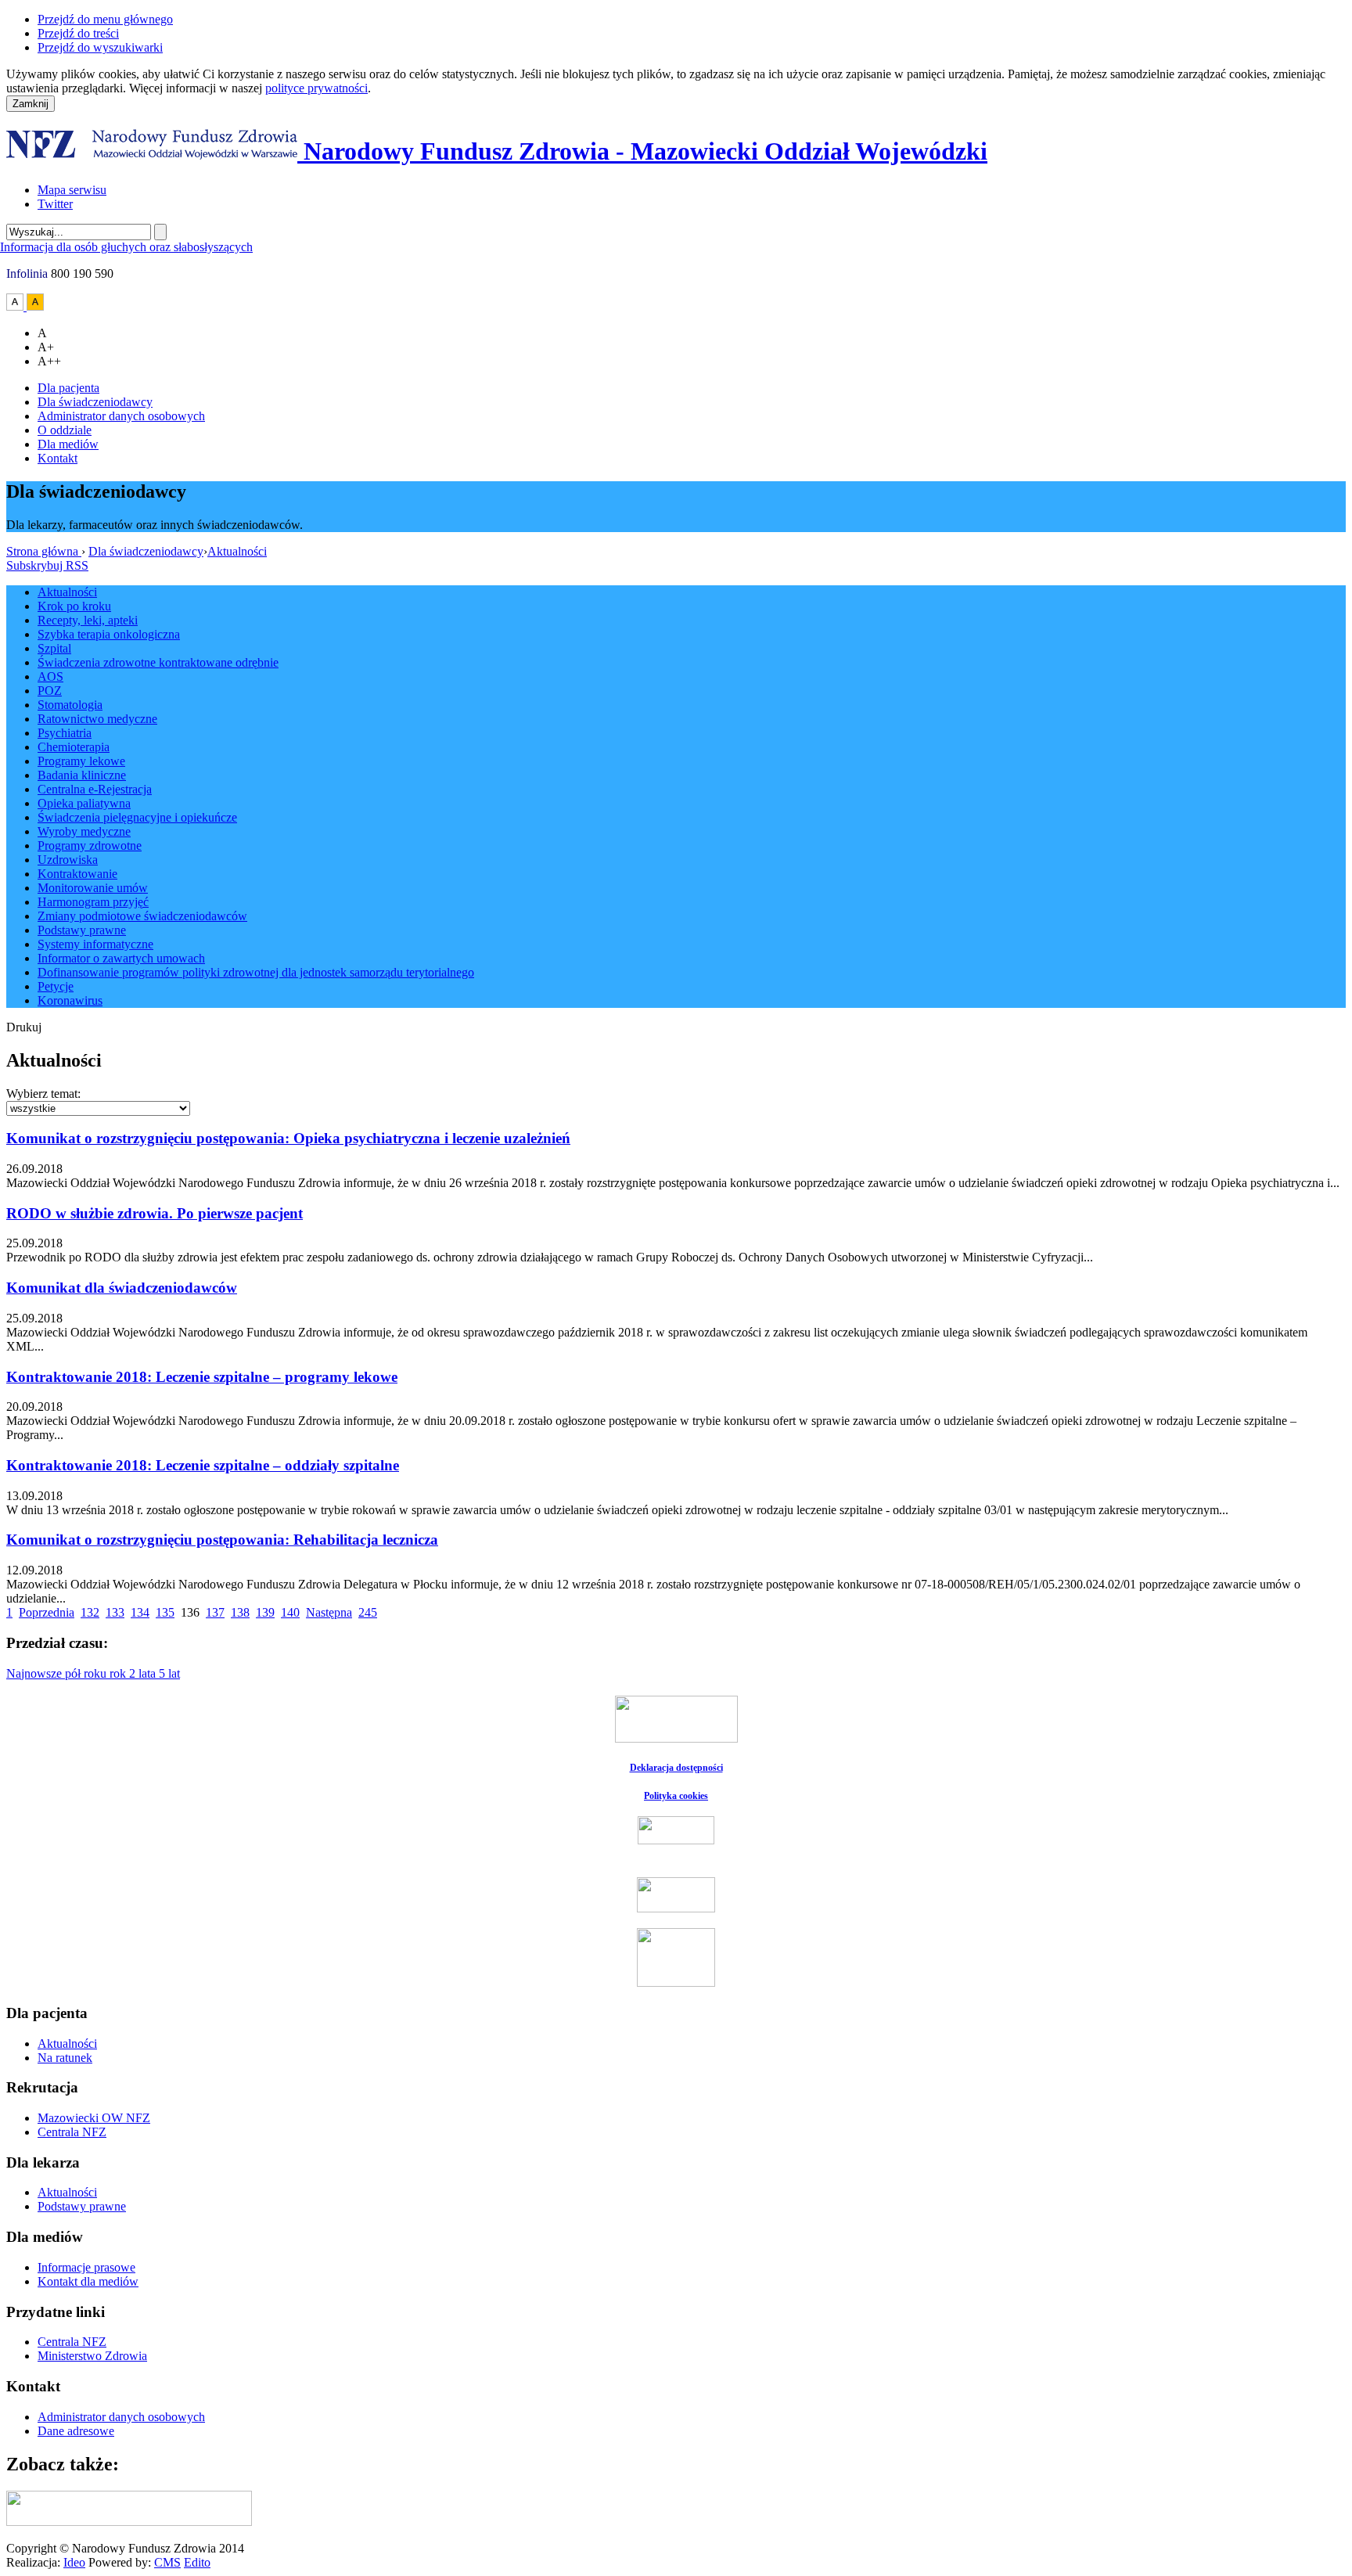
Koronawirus (70, 1000)
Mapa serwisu (72, 190)
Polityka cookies (676, 1796)
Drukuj (24, 1027)
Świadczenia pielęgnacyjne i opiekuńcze (137, 817)
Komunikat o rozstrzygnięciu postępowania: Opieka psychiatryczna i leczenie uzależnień (288, 1138)
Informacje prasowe (86, 2267)
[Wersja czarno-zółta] (35, 306)
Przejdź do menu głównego (105, 19)
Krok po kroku (74, 606)
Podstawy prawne (82, 930)
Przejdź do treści (78, 33)
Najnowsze (36, 1673)
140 (290, 1612)
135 (165, 1612)
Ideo (74, 2562)
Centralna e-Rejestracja (95, 789)
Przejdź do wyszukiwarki (100, 47)
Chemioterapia (74, 747)
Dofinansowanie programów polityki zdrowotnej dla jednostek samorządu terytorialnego (256, 972)
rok (119, 1673)
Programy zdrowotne (90, 845)
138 (240, 1612)
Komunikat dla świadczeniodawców (122, 1288)
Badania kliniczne (82, 775)
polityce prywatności (316, 88)
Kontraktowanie (77, 874)
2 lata (144, 1673)
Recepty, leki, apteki (88, 620)
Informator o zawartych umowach (121, 958)
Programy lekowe (81, 761)
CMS (167, 2562)
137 (215, 1612)
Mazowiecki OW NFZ (94, 2118)
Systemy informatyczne (95, 944)
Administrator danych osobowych (121, 416)
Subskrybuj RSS (47, 565)
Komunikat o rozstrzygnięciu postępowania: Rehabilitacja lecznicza (222, 1540)
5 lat (169, 1673)
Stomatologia (70, 705)
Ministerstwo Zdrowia (92, 2356)
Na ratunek (65, 2058)
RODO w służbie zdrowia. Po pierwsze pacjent (155, 1213)
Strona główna (44, 551)
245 (368, 1612)
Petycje (56, 986)
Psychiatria (65, 733)
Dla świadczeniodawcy (95, 402)
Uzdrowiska (68, 860)
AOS (50, 676)
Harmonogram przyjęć (93, 902)
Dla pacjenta (68, 388)
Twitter (55, 204)
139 (265, 1612)
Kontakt (58, 458)
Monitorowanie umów (93, 888)
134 (140, 1612)
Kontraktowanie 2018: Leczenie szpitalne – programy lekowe (202, 1377)
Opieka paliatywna (84, 803)
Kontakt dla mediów (88, 2281)
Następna (329, 1612)
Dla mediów (68, 444)
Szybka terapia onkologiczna (109, 634)
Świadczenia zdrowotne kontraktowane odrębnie (158, 662)
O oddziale (65, 430)
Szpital (54, 648)
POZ (50, 691)
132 (90, 1612)
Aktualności (237, 551)
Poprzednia (47, 1612)
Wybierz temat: (43, 1094)
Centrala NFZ (72, 2132)
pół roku (87, 1673)
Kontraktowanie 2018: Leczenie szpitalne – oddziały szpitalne (203, 1465)
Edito (197, 2562)
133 (115, 1612)
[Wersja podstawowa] (16, 306)
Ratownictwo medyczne (97, 719)
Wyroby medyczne (84, 831)
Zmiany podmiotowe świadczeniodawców (142, 916)
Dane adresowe (76, 2431)
